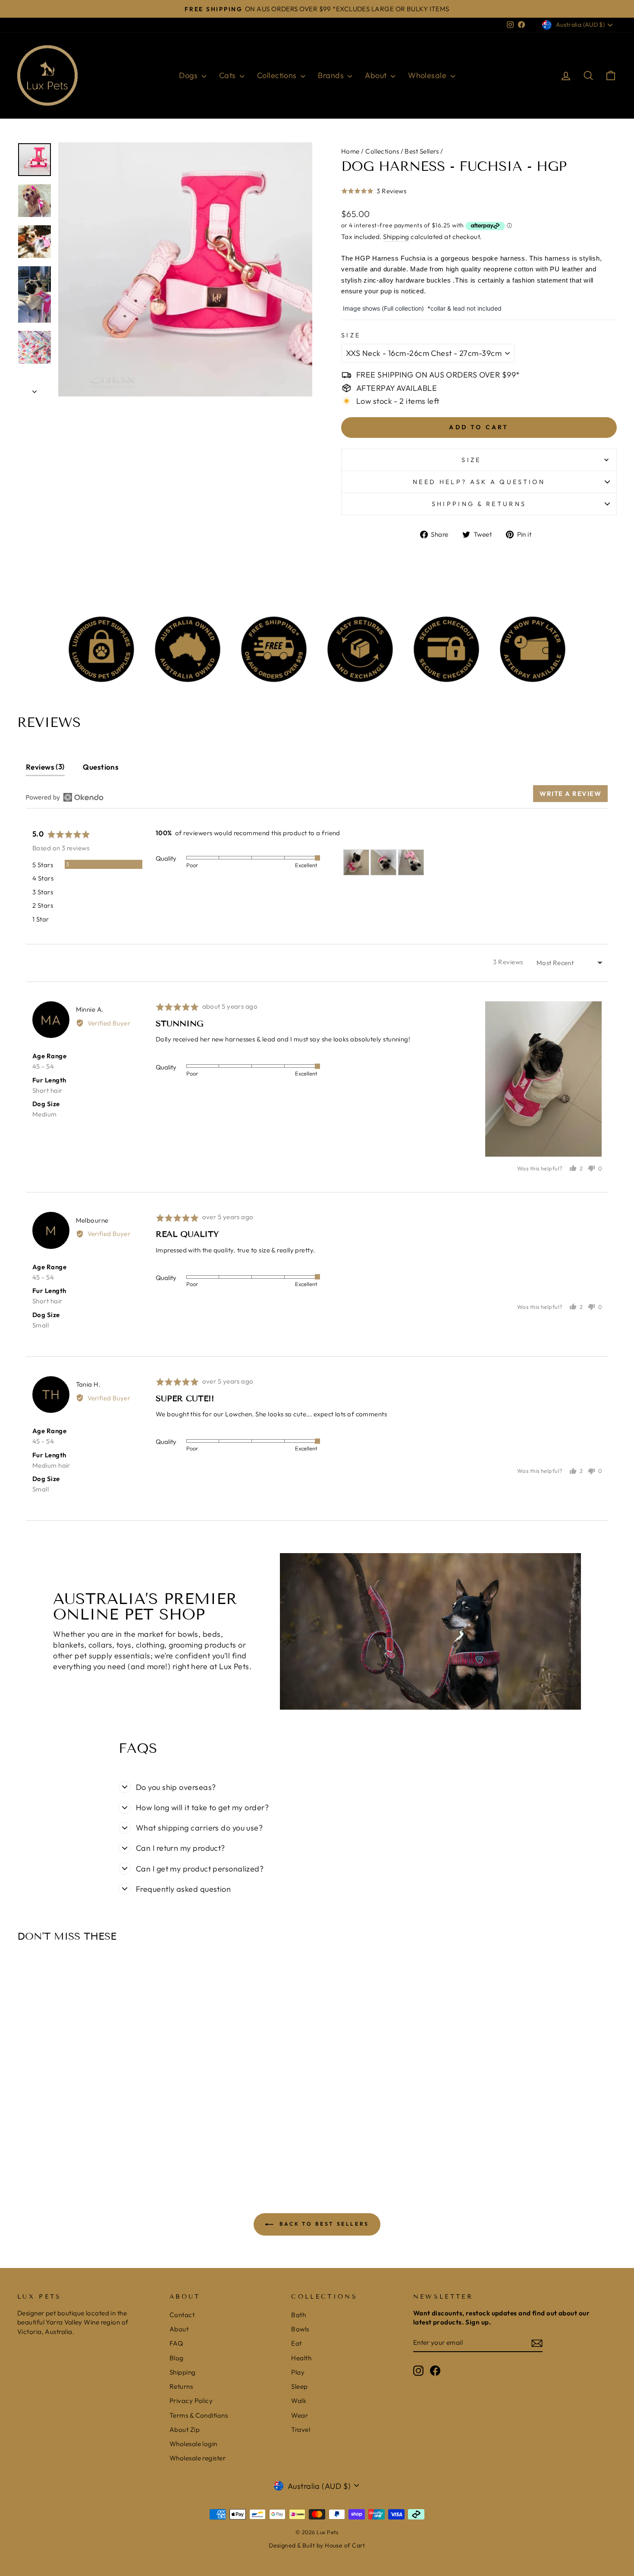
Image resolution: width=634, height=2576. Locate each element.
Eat (296, 2343)
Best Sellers (422, 151)
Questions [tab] (101, 767)
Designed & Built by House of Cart (317, 2545)
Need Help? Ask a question (479, 482)
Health (301, 2358)
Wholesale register (198, 2458)
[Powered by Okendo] (65, 797)
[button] (374, 196)
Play (298, 2372)
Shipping (396, 237)
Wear (300, 2415)
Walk (299, 2401)
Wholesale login (193, 2444)
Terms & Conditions (199, 2415)
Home (350, 151)
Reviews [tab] (44, 767)
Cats (228, 75)
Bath (298, 2315)
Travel (301, 2430)
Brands (332, 75)
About (377, 75)
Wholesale (428, 75)
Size (351, 335)
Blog (177, 2358)
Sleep (299, 2386)
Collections (278, 75)
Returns (181, 2386)
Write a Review (570, 794)
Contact (182, 2315)
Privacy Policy (191, 2401)
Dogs (189, 75)
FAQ (176, 2343)
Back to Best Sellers (323, 2224)
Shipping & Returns (479, 504)
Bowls (300, 2329)
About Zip (185, 2430)
